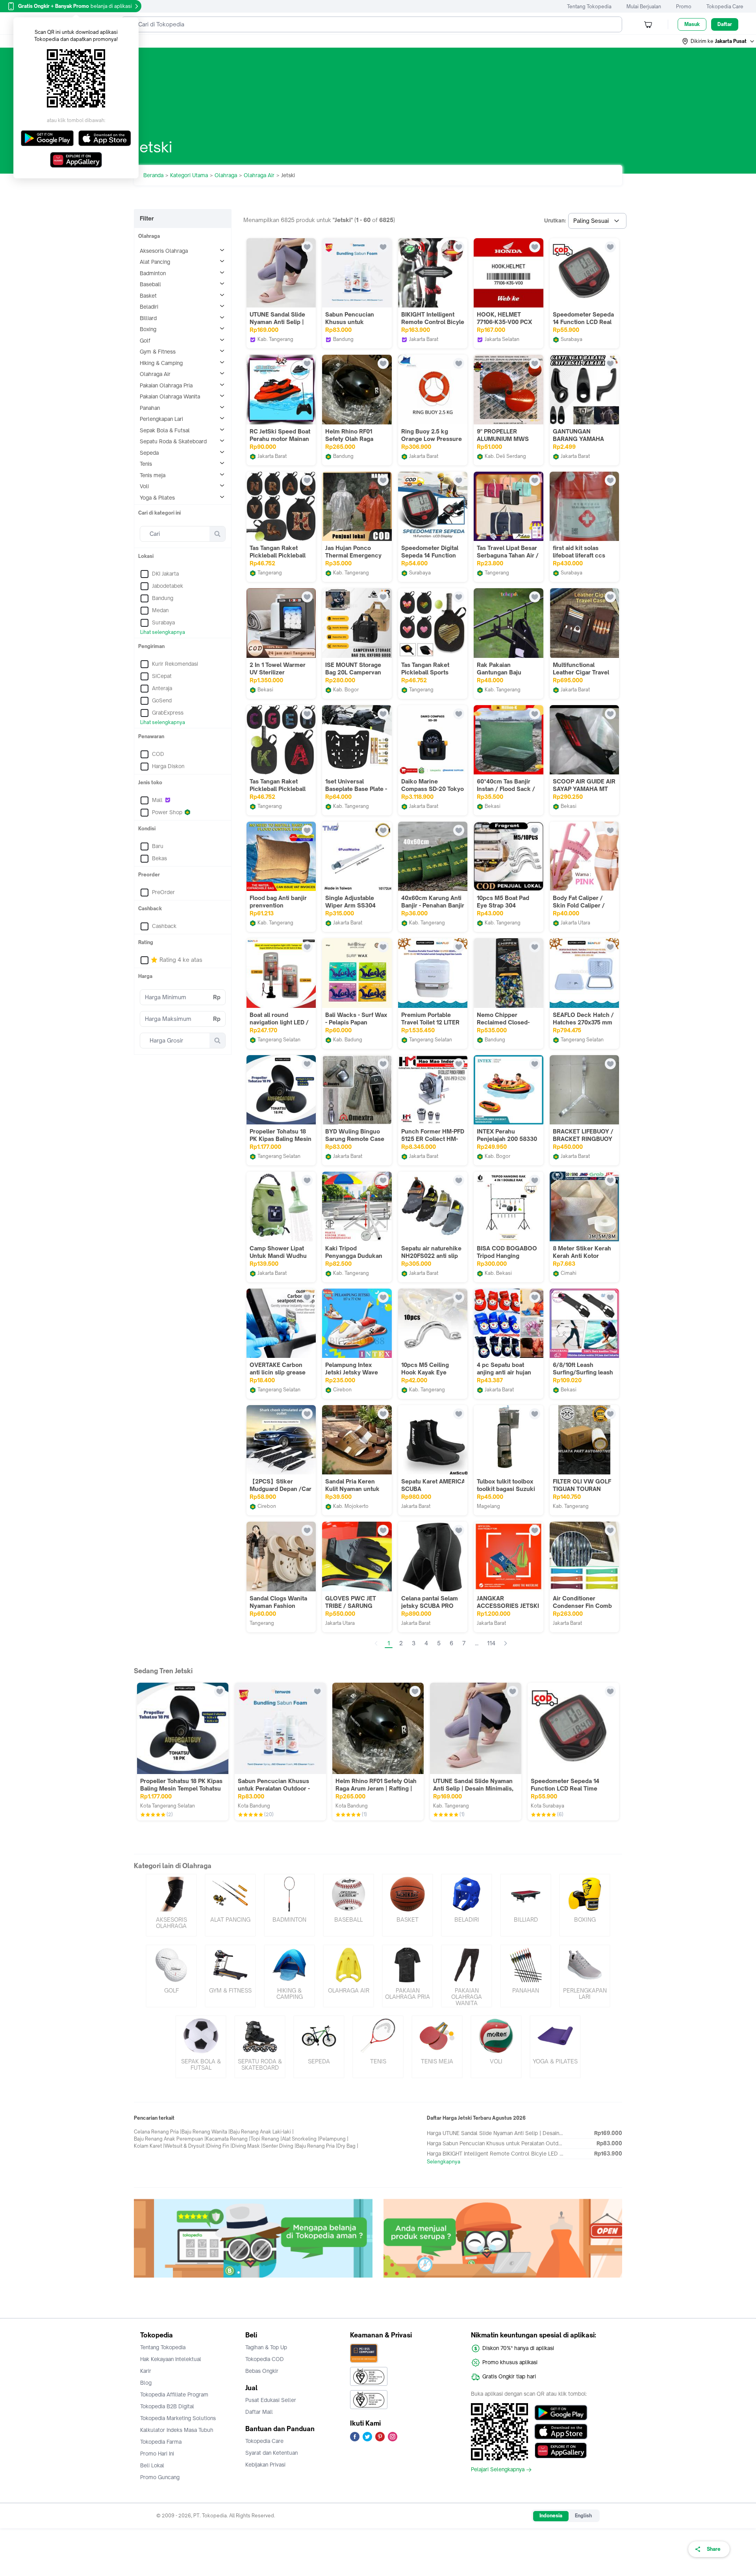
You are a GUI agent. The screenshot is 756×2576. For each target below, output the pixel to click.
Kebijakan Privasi (265, 2465)
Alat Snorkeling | (301, 2139)
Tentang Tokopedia (589, 6)
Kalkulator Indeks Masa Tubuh (177, 2430)
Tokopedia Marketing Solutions (178, 2418)
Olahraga (226, 175)
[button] (719, 41)
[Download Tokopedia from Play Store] (561, 2413)
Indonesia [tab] (551, 2516)
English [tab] (583, 2516)
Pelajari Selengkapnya (498, 2470)
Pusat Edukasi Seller (271, 2400)
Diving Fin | (220, 2146)
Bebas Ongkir (262, 2371)
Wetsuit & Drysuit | (186, 2146)
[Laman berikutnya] (506, 1643)
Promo (684, 6)
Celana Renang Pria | (158, 2132)
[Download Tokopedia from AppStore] (561, 2432)
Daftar (725, 24)
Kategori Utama (189, 175)
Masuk (692, 24)
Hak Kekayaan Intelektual (171, 2359)
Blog (146, 2383)
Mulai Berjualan (644, 6)
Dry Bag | (348, 2146)
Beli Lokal (152, 2465)
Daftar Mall (259, 2412)
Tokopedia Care (725, 6)
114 (491, 1643)
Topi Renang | (266, 2139)
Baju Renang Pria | (317, 2146)
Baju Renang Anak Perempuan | (170, 2139)
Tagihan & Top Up (266, 2347)
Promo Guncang (160, 2477)
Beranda (153, 175)
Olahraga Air (259, 175)
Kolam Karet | (149, 2146)
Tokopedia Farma (161, 2442)
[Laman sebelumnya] (376, 1643)
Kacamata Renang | (228, 2139)
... (477, 1643)
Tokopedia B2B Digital (167, 2406)
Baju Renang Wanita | (206, 2132)
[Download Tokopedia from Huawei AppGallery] (561, 2450)
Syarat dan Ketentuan (271, 2453)
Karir (146, 2371)
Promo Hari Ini (157, 2454)
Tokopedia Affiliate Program (174, 2395)
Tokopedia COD (265, 2359)
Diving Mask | (247, 2146)
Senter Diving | (279, 2146)
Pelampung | (334, 2139)
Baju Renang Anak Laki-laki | (262, 2132)
